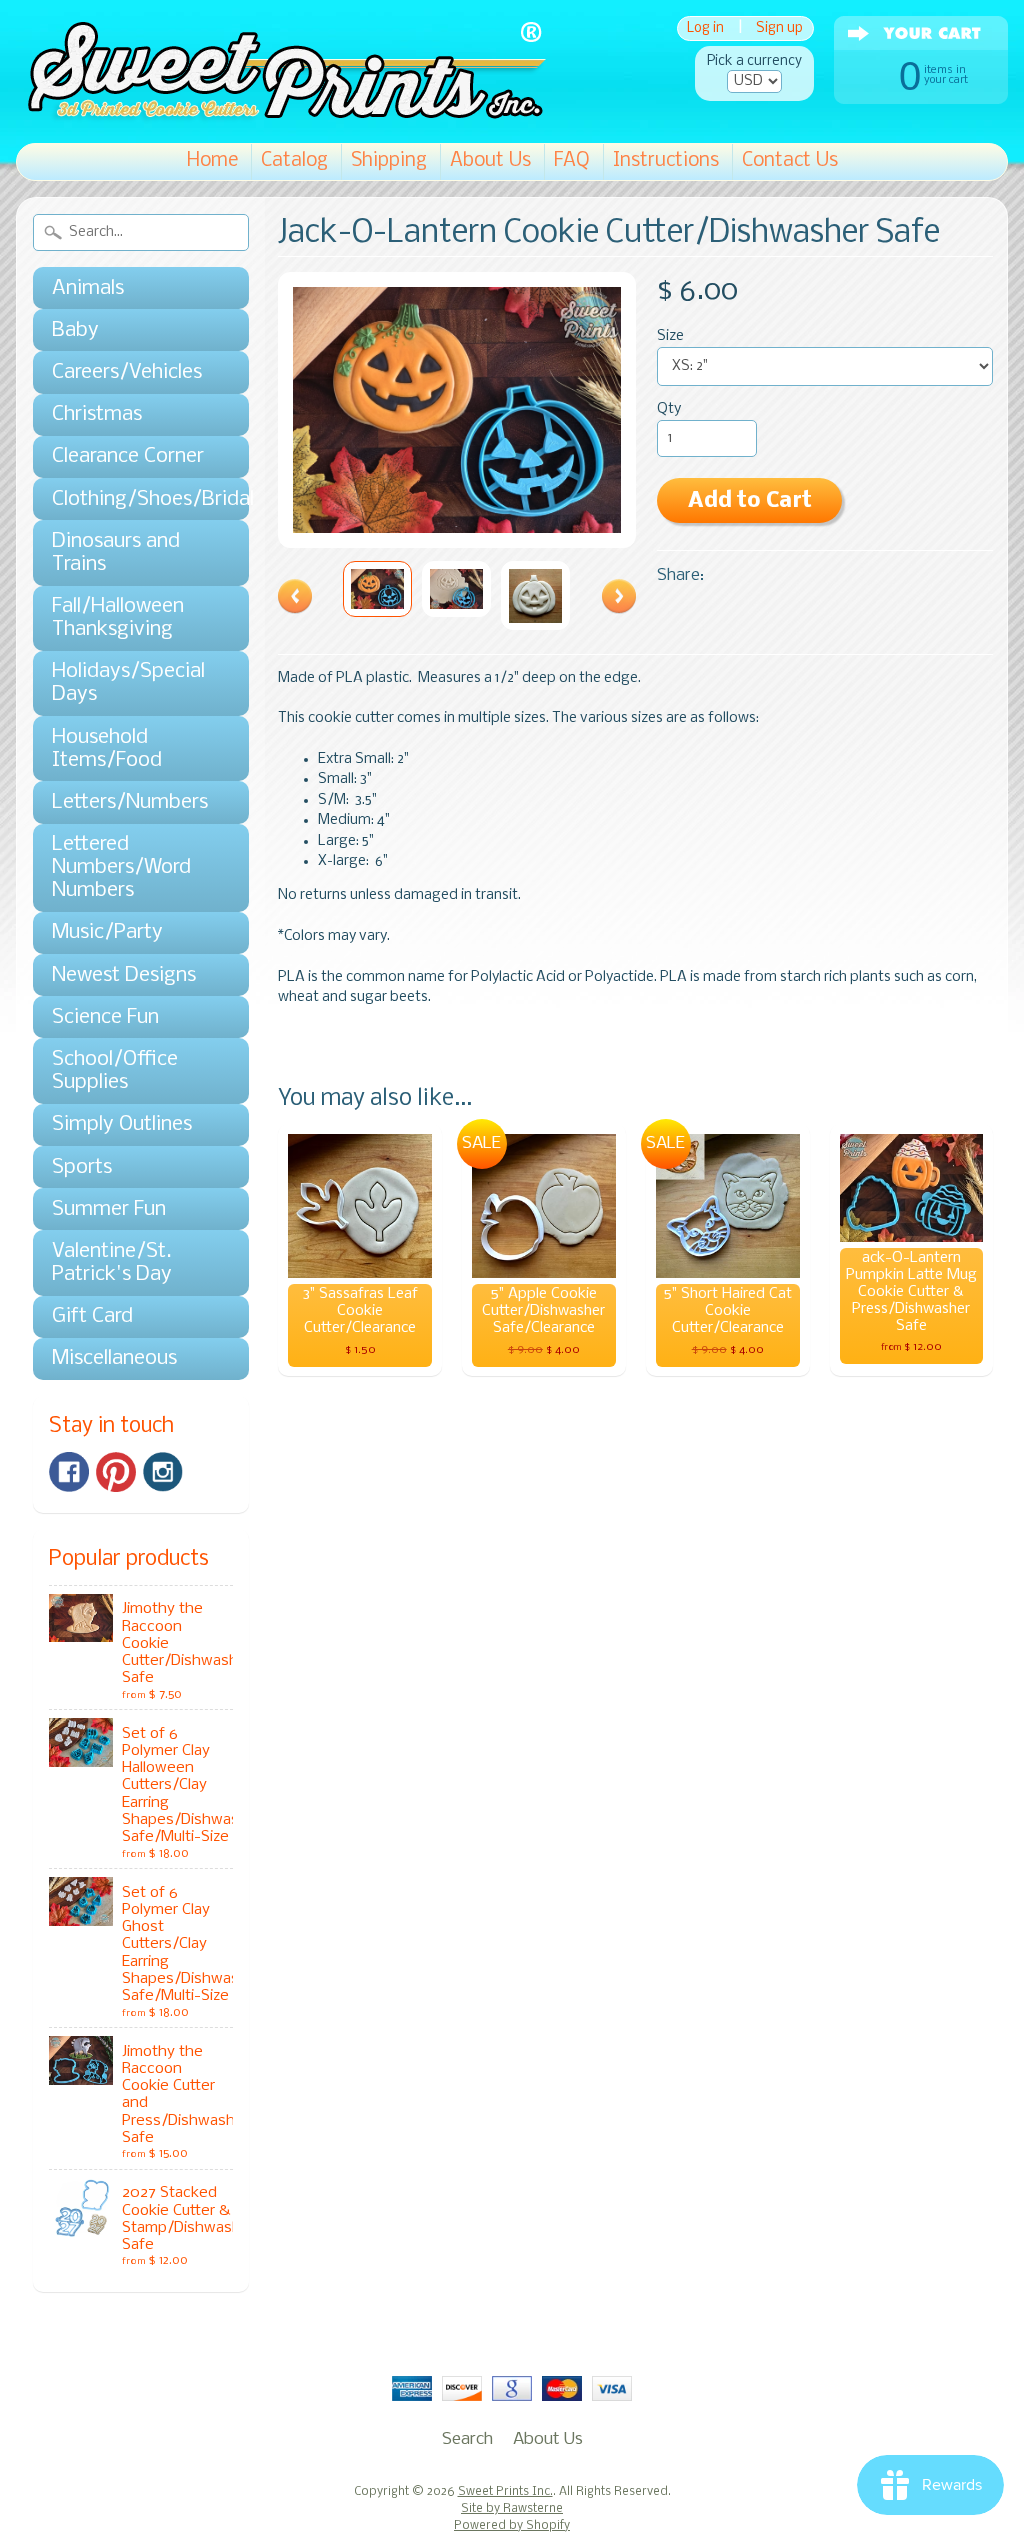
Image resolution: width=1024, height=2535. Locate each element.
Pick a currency (754, 61)
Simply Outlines (122, 1124)
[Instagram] (163, 1472)
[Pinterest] (116, 1472)
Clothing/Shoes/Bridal (131, 499)
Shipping (389, 161)
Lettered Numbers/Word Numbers (121, 867)
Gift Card (92, 1316)
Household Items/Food (107, 749)
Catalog (294, 161)
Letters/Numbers (130, 802)
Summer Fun (109, 1209)
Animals (88, 288)
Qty (669, 409)
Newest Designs (124, 975)
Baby (75, 330)
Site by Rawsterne (512, 2509)
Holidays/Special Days (128, 683)
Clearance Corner (128, 456)
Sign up (779, 28)
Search (467, 2439)
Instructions (666, 161)
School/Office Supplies (115, 1071)
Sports (82, 1167)
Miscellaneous (114, 1358)
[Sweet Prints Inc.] (281, 114)
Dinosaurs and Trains (116, 553)
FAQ (572, 161)
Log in (705, 28)
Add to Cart (750, 501)
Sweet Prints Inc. (505, 2492)
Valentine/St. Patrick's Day (112, 1263)
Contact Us (790, 161)
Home (212, 161)
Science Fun (105, 1017)
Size (670, 336)
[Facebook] (69, 1472)
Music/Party (107, 932)
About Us (490, 161)
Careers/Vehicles (127, 372)
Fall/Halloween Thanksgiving (118, 618)
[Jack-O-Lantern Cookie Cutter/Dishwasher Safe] (377, 589)
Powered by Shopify (512, 2526)
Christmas (97, 414)
